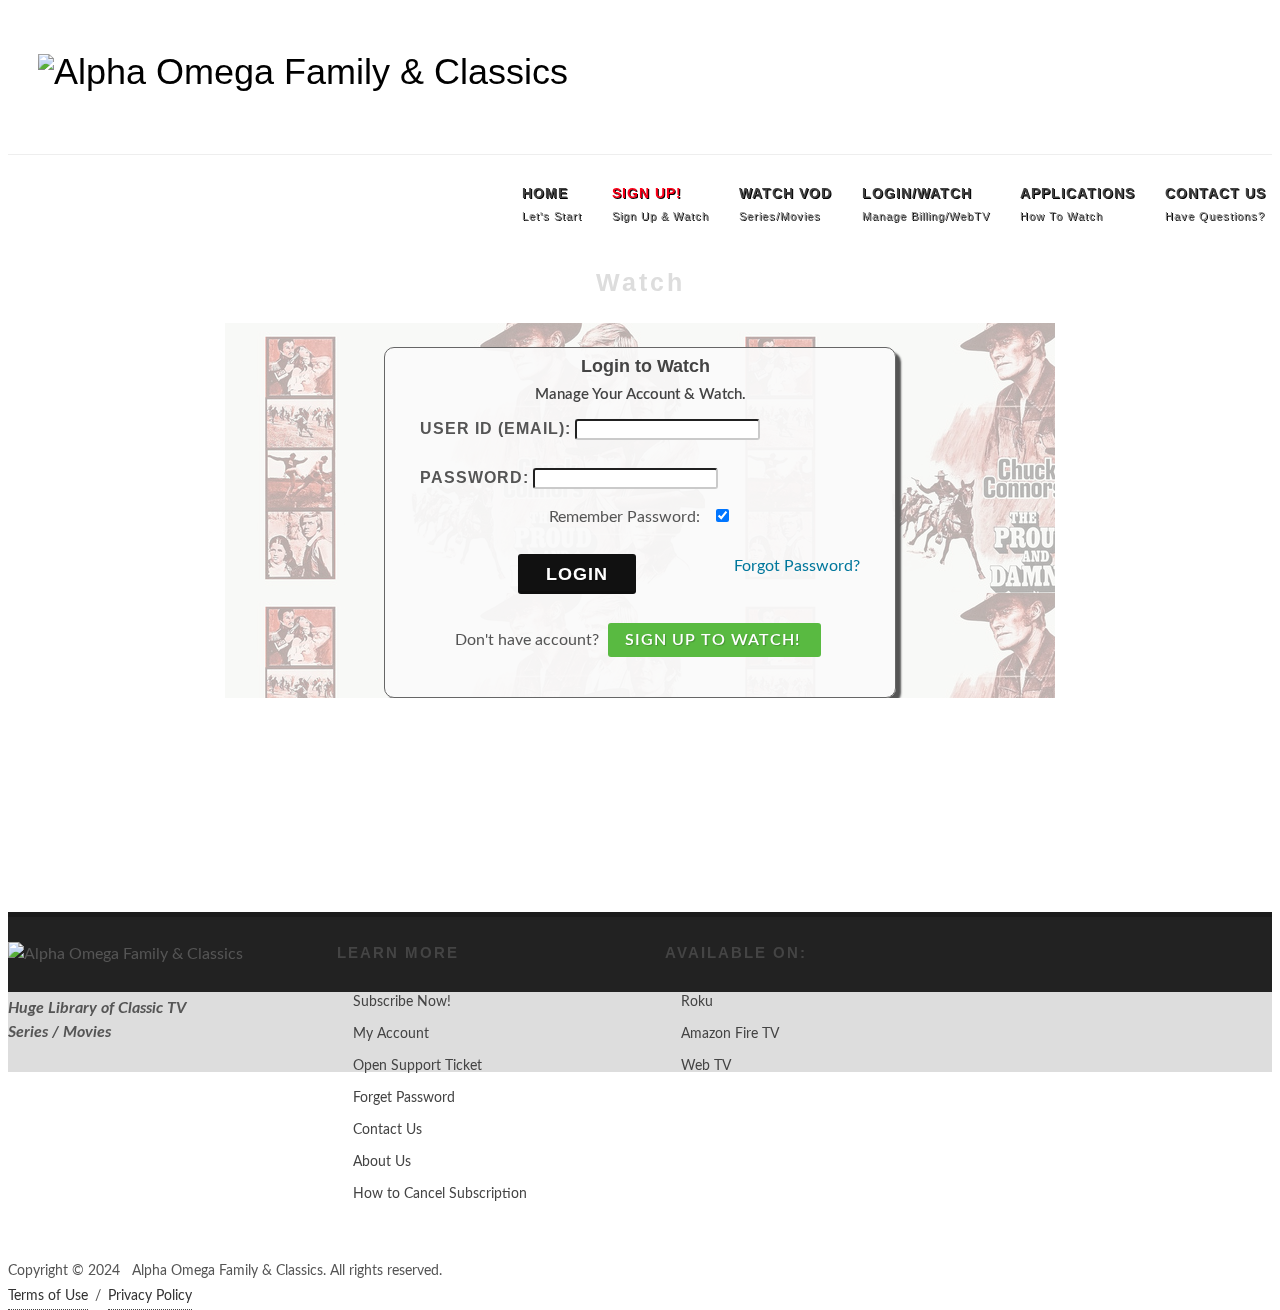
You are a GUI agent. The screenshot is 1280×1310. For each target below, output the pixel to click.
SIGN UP (44, 30)
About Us (382, 1162)
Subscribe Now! (402, 1002)
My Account (391, 1034)
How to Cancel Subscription (440, 1194)
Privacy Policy (150, 1296)
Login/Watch (141, 30)
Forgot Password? (797, 566)
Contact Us (387, 1130)
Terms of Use (48, 1296)
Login (577, 574)
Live (225, 30)
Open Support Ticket (417, 1066)
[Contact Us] (1252, 30)
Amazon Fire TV (730, 1034)
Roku (697, 1002)
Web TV (706, 1066)
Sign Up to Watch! (712, 640)
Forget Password (404, 1098)
